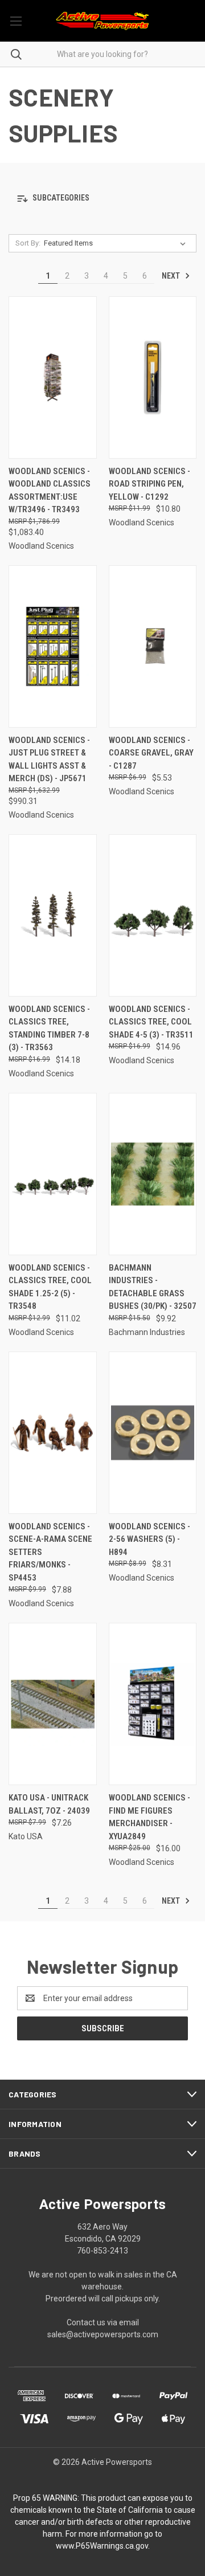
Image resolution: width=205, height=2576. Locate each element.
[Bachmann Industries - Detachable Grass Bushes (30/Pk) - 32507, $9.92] (153, 1174)
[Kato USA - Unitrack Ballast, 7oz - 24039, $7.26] (53, 1704)
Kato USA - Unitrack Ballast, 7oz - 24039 (49, 1804)
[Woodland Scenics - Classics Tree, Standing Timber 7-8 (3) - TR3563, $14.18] (53, 915)
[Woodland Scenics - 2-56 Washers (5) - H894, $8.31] (153, 1433)
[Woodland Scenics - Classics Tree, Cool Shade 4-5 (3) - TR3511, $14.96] (153, 915)
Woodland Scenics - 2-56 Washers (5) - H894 (149, 1539)
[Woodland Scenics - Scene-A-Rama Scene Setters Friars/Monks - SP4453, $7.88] (53, 1433)
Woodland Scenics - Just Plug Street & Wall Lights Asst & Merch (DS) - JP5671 (49, 760)
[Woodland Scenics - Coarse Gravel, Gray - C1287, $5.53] (153, 646)
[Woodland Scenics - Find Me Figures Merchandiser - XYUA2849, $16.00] (153, 1704)
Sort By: (28, 243)
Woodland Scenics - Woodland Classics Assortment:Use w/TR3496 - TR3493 (50, 491)
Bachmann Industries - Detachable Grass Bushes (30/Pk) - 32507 (153, 1287)
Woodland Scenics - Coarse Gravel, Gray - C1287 (151, 753)
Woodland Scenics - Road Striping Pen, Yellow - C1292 (149, 484)
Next (172, 276)
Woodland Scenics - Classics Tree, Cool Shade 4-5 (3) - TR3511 (151, 1022)
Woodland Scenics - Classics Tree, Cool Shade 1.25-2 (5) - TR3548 (50, 1287)
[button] (102, 199)
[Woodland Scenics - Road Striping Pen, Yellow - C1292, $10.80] (153, 377)
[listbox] (117, 243)
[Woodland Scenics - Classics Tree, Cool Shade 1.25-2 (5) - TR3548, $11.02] (53, 1174)
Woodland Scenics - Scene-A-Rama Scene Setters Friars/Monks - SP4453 (50, 1552)
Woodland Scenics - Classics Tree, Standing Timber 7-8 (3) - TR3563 (49, 1028)
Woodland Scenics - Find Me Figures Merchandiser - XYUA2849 (149, 1817)
